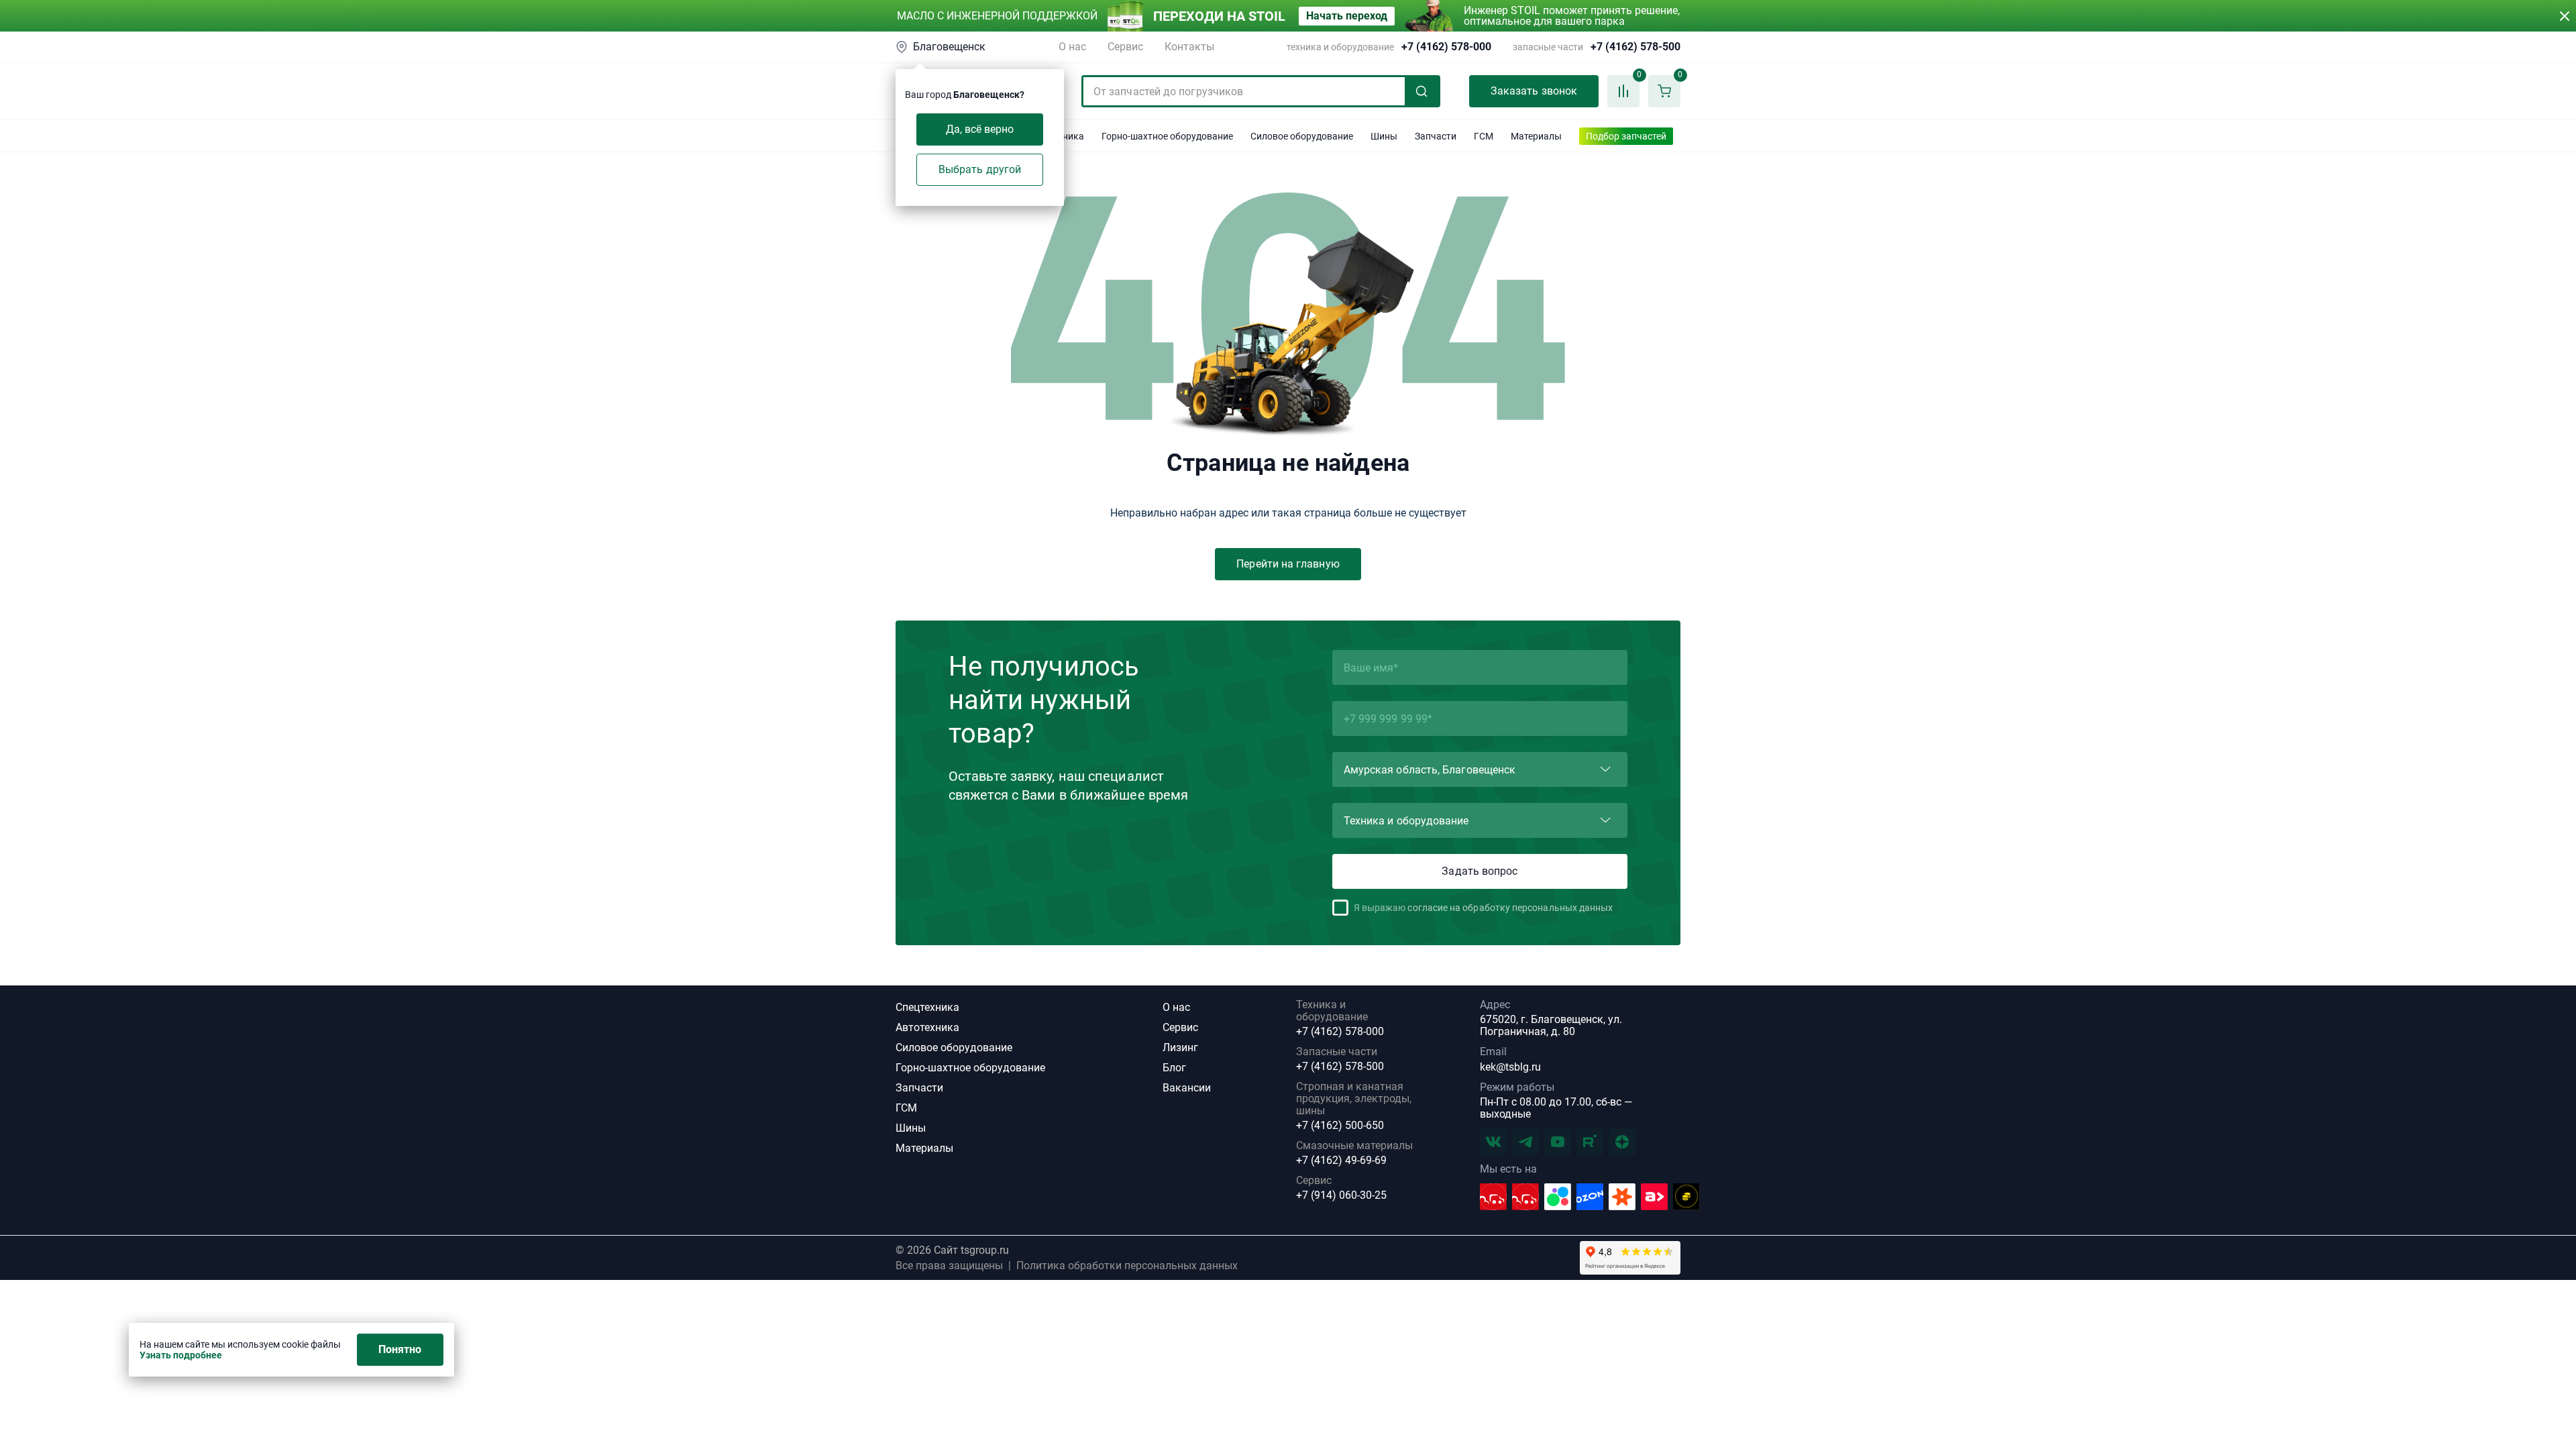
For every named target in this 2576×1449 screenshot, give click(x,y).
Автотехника (927, 1027)
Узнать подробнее (181, 1355)
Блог (1174, 1068)
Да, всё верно (980, 129)
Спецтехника (927, 1007)
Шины (911, 1128)
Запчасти (919, 1088)
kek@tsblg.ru (1510, 1067)
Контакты (1189, 47)
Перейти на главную (1288, 564)
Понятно (400, 1349)
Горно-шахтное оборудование (970, 1068)
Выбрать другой (980, 169)
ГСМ (906, 1108)
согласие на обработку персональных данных (1510, 908)
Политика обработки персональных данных (1127, 1266)
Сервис (1125, 47)
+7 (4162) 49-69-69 (1341, 1161)
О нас (1072, 47)
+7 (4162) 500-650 (1340, 1126)
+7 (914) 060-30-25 (1341, 1195)
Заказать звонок (1534, 91)
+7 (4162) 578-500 (1635, 47)
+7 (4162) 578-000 (1446, 47)
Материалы (924, 1148)
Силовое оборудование (954, 1048)
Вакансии (1187, 1088)
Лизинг (1180, 1048)
